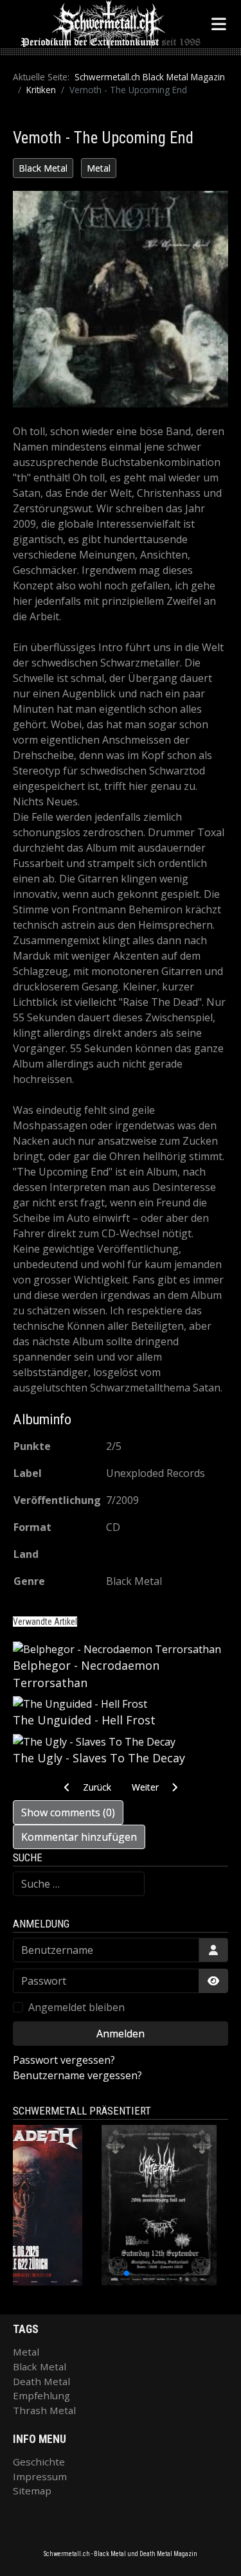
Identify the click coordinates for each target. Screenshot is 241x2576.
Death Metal (41, 2381)
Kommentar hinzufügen (79, 1837)
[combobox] (79, 1884)
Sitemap (32, 2491)
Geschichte (39, 2462)
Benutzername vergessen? (77, 2075)
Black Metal (43, 168)
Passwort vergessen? (64, 2060)
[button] (92, 2273)
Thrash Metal (44, 2410)
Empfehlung (41, 2395)
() (68, 1812)
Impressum (40, 2476)
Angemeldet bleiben (76, 2007)
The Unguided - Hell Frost (84, 1720)
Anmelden (121, 2034)
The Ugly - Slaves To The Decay (99, 1758)
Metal (99, 168)
